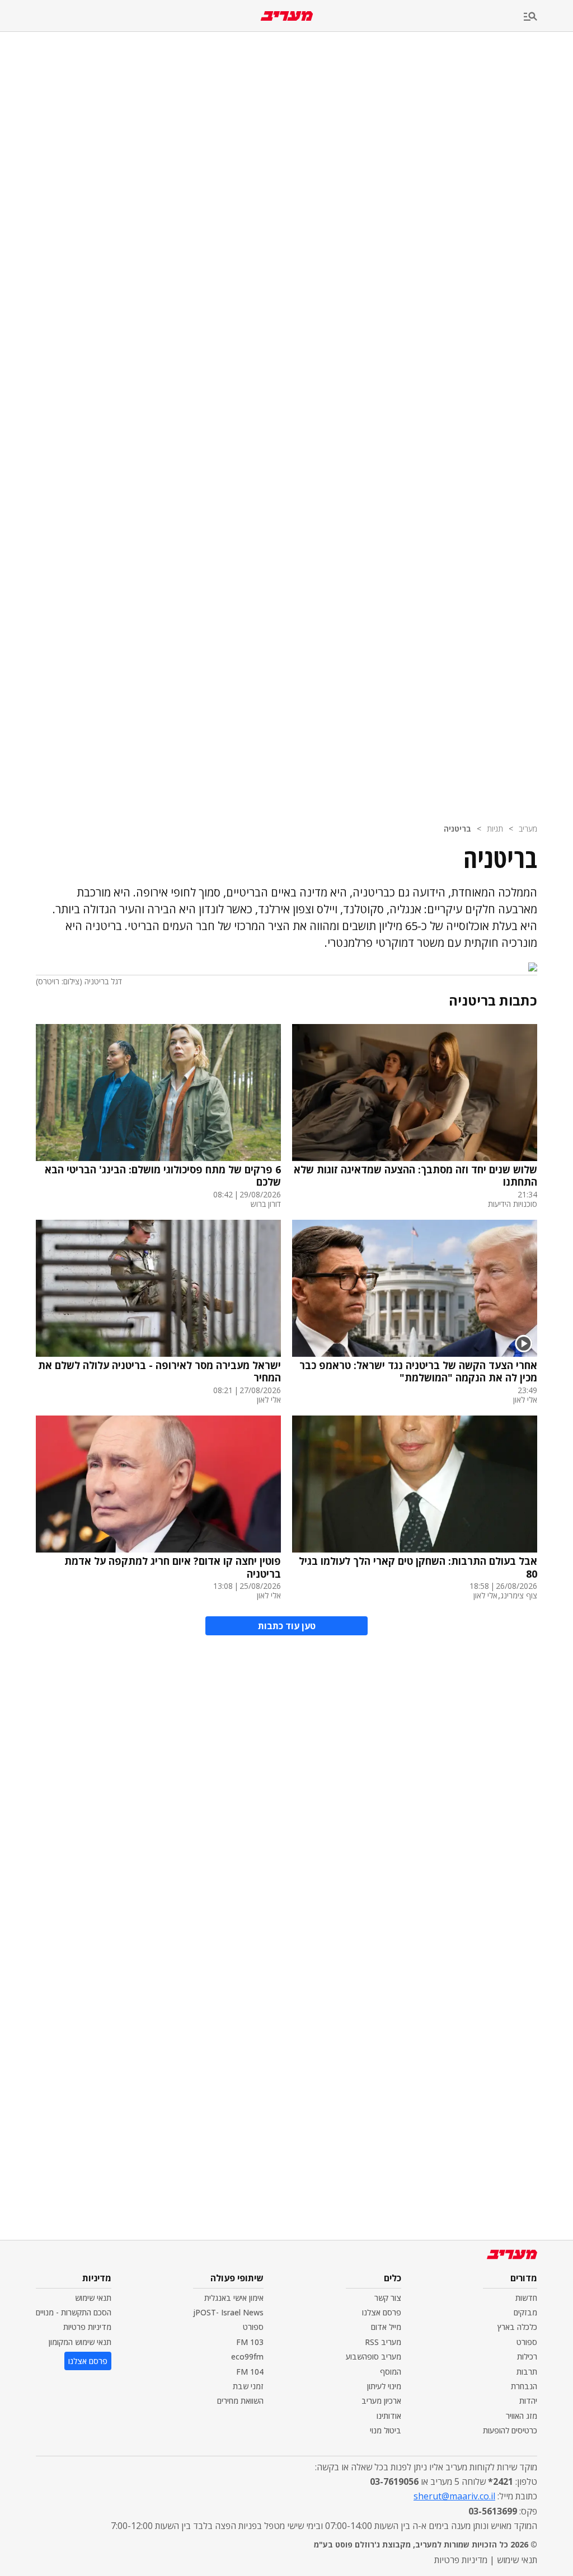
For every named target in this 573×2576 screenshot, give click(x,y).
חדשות (526, 2298)
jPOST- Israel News (228, 2312)
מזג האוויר (522, 2416)
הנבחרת (524, 2386)
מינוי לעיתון (384, 2386)
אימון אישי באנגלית (234, 2298)
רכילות (527, 2356)
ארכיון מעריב (381, 2401)
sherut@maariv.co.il (454, 2496)
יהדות (528, 2401)
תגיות (495, 829)
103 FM (250, 2342)
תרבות (527, 2372)
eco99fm (247, 2356)
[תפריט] (548, 17)
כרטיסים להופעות (510, 2430)
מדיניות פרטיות (87, 2327)
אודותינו (389, 2416)
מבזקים (525, 2312)
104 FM (250, 2372)
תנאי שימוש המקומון (80, 2342)
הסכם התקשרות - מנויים (74, 2312)
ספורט (527, 2342)
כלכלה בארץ (517, 2327)
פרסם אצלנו (382, 2312)
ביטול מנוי (386, 2430)
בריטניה (457, 829)
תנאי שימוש (93, 2298)
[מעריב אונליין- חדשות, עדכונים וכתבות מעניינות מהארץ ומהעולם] (287, 16)
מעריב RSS (383, 2342)
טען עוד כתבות (287, 1626)
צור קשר (388, 2298)
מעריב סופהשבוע (374, 2356)
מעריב (528, 829)
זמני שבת (248, 2386)
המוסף (391, 2372)
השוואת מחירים (240, 2401)
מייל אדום (386, 2327)
